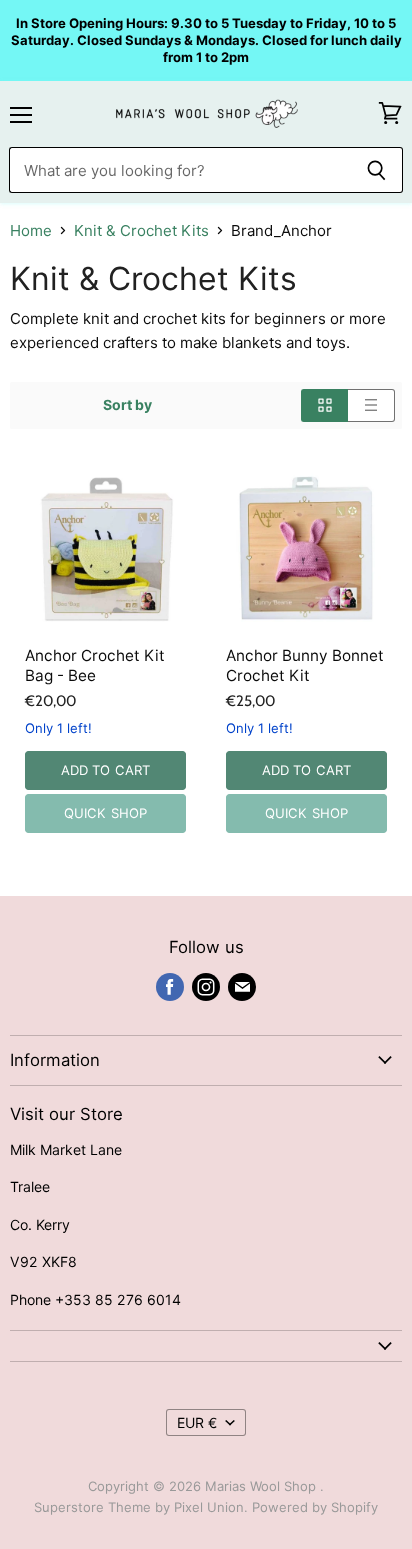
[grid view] (324, 405)
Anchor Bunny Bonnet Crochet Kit (305, 665)
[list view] (371, 405)
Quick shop (105, 813)
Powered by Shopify (315, 1507)
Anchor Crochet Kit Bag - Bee (95, 665)
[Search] (376, 170)
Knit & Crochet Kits (141, 230)
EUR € (197, 1422)
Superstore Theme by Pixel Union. (141, 1507)
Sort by (127, 405)
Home (31, 230)
